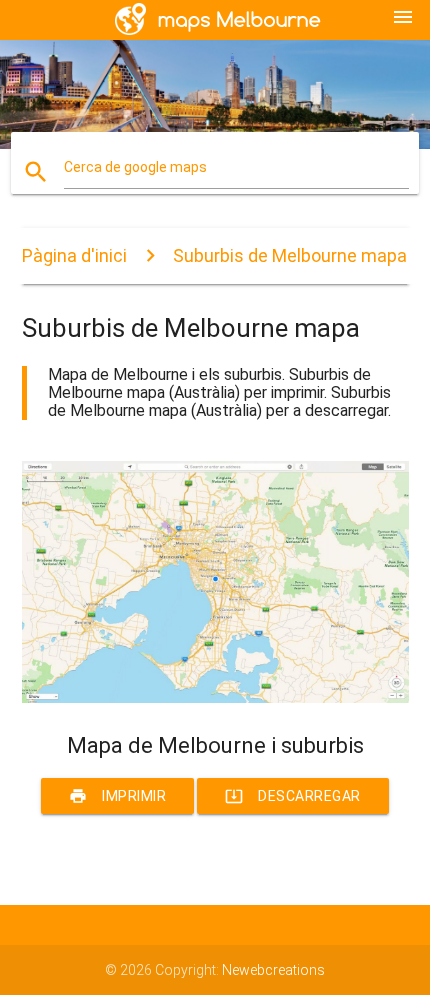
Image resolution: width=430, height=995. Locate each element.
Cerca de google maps (135, 167)
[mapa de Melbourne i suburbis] (215, 698)
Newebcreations (273, 970)
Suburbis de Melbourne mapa (290, 255)
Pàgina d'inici (74, 255)
